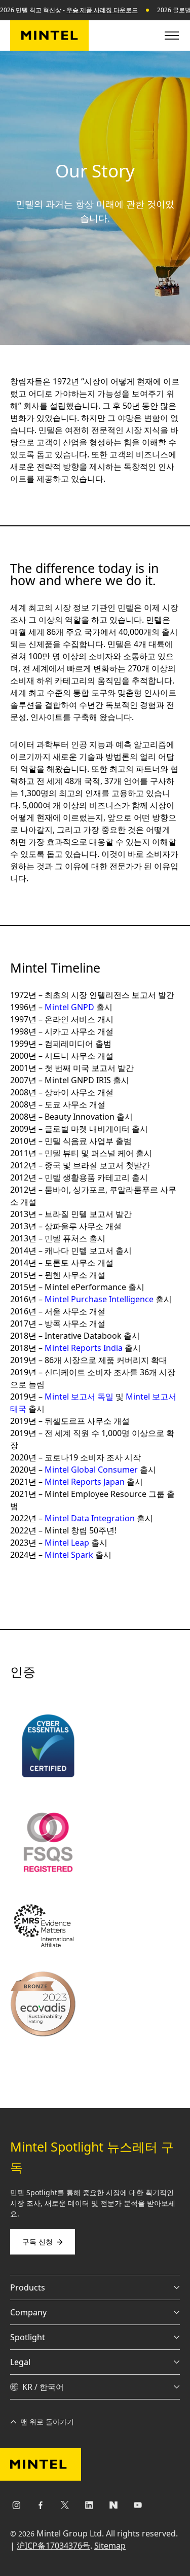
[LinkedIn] (89, 2507)
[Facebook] (41, 2507)
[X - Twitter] (65, 2507)
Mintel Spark (69, 1555)
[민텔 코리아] (49, 35)
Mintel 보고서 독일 (79, 1397)
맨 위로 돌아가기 (47, 2422)
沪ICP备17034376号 (53, 2546)
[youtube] (138, 2507)
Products (28, 2287)
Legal (20, 2362)
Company (28, 2312)
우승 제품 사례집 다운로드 (102, 10)
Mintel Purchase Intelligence (99, 1299)
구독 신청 (37, 2242)
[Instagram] (16, 2507)
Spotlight (28, 2337)
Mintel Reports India (84, 1348)
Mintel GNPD (69, 1007)
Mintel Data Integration (90, 1518)
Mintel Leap (67, 1543)
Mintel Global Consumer (91, 1470)
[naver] (113, 2507)
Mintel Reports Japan (85, 1482)
